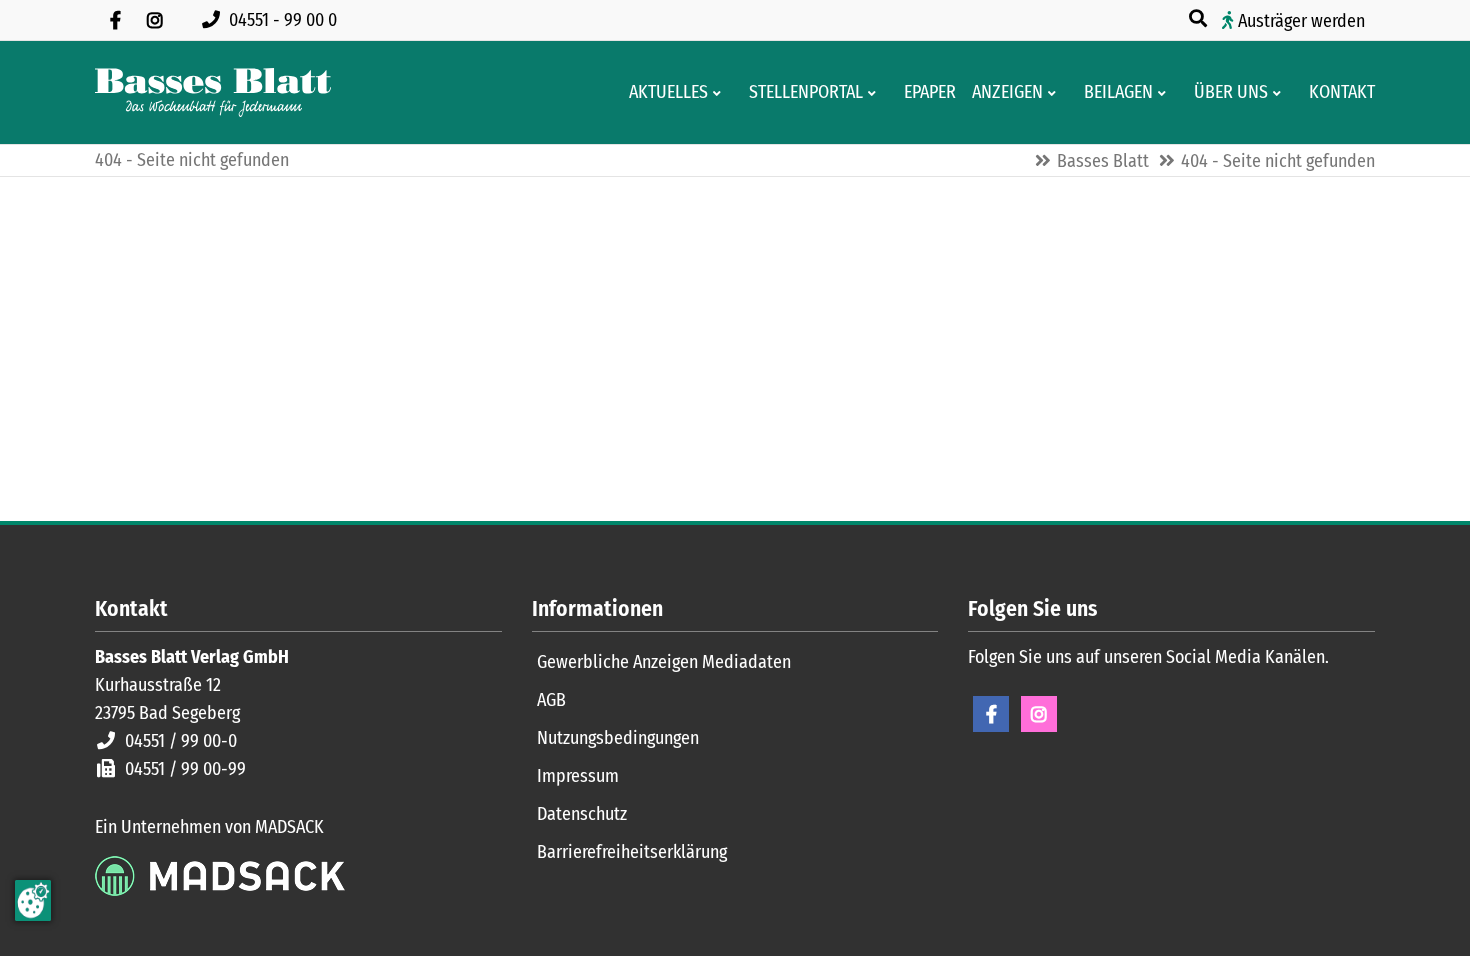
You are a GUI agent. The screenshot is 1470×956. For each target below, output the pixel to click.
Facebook (991, 714)
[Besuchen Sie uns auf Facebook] (115, 20)
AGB (551, 700)
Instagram (1039, 714)
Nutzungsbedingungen (618, 738)
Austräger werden (1301, 21)
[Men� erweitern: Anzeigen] (1055, 93)
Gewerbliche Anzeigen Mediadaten (664, 662)
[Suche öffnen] (1200, 19)
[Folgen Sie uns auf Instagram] (155, 20)
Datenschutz (582, 814)
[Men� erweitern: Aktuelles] (720, 93)
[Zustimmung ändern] (33, 900)
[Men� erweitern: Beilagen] (1165, 93)
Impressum (578, 776)
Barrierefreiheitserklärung (632, 852)
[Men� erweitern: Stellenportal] (875, 93)
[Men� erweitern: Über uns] (1280, 93)
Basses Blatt (1103, 161)
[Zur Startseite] (213, 92)
